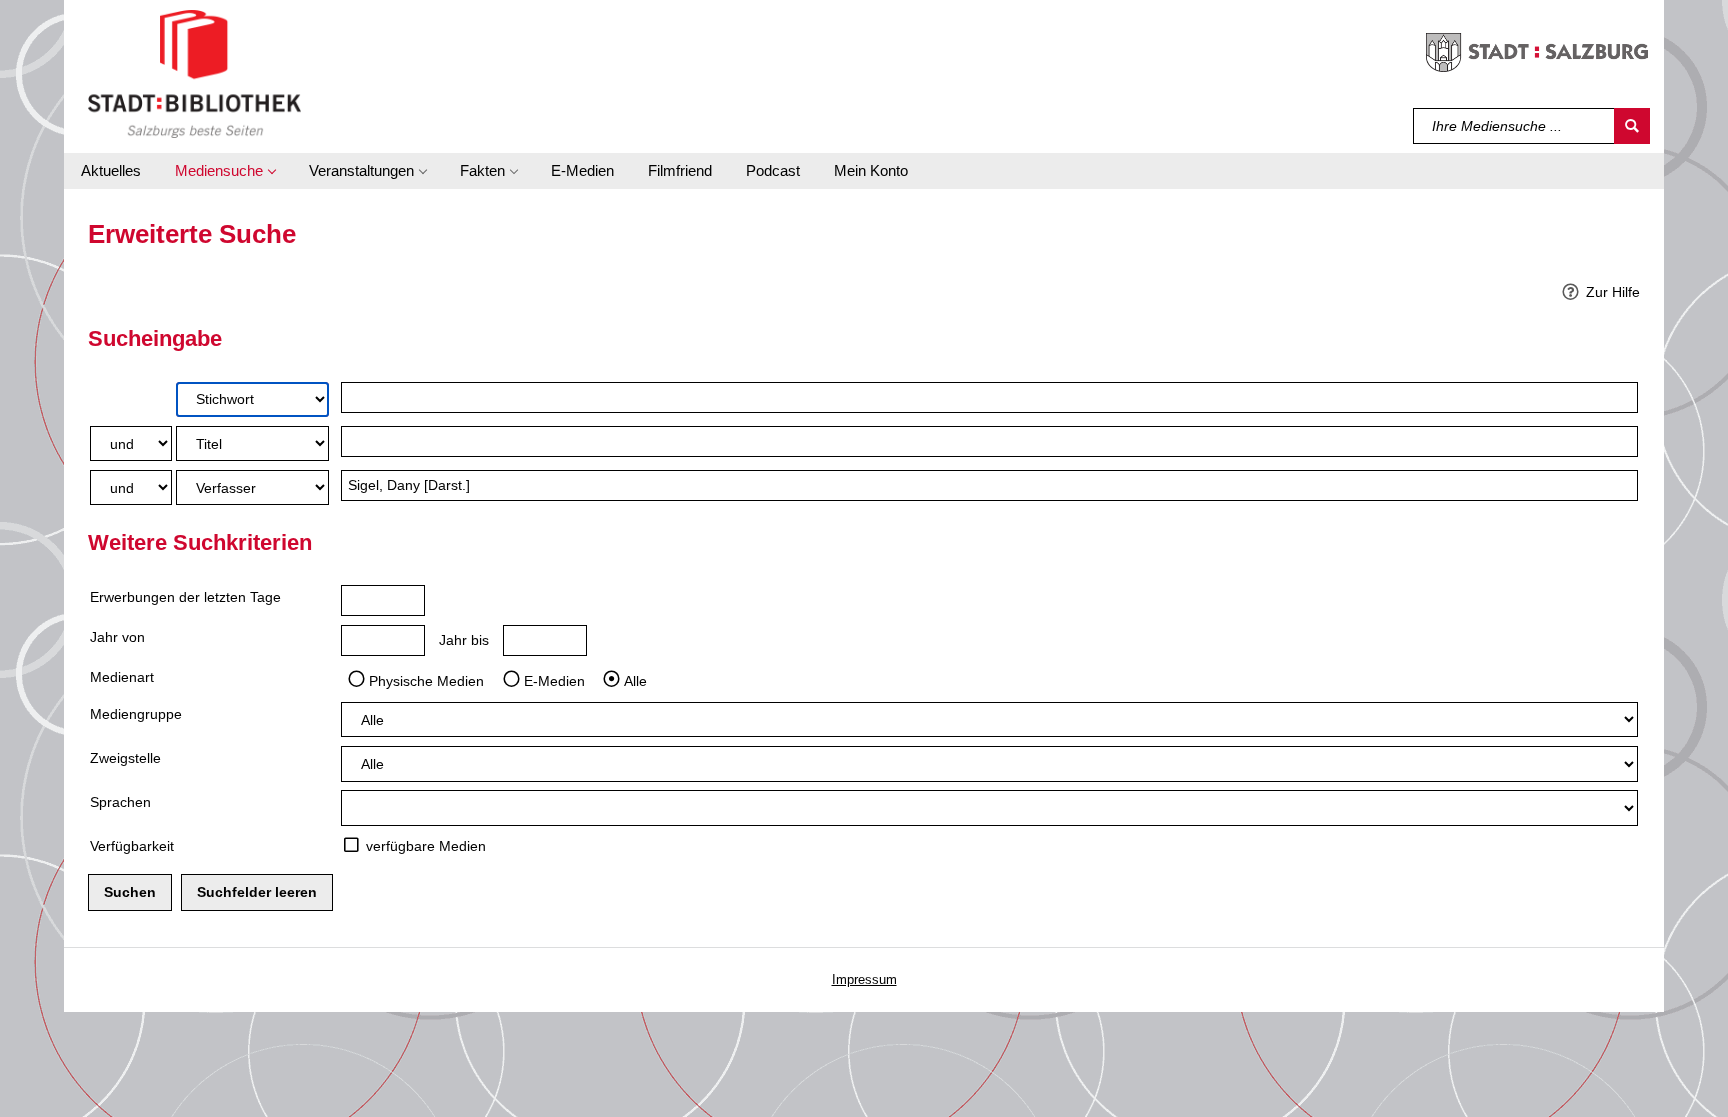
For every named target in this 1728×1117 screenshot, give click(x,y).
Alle (635, 680)
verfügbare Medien (426, 846)
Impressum (864, 979)
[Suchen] (1632, 126)
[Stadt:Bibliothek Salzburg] (194, 73)
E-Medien (554, 680)
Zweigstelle (125, 758)
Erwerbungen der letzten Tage (185, 597)
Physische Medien (426, 680)
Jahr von (117, 637)
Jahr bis (464, 640)
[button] (225, 171)
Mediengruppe (136, 714)
